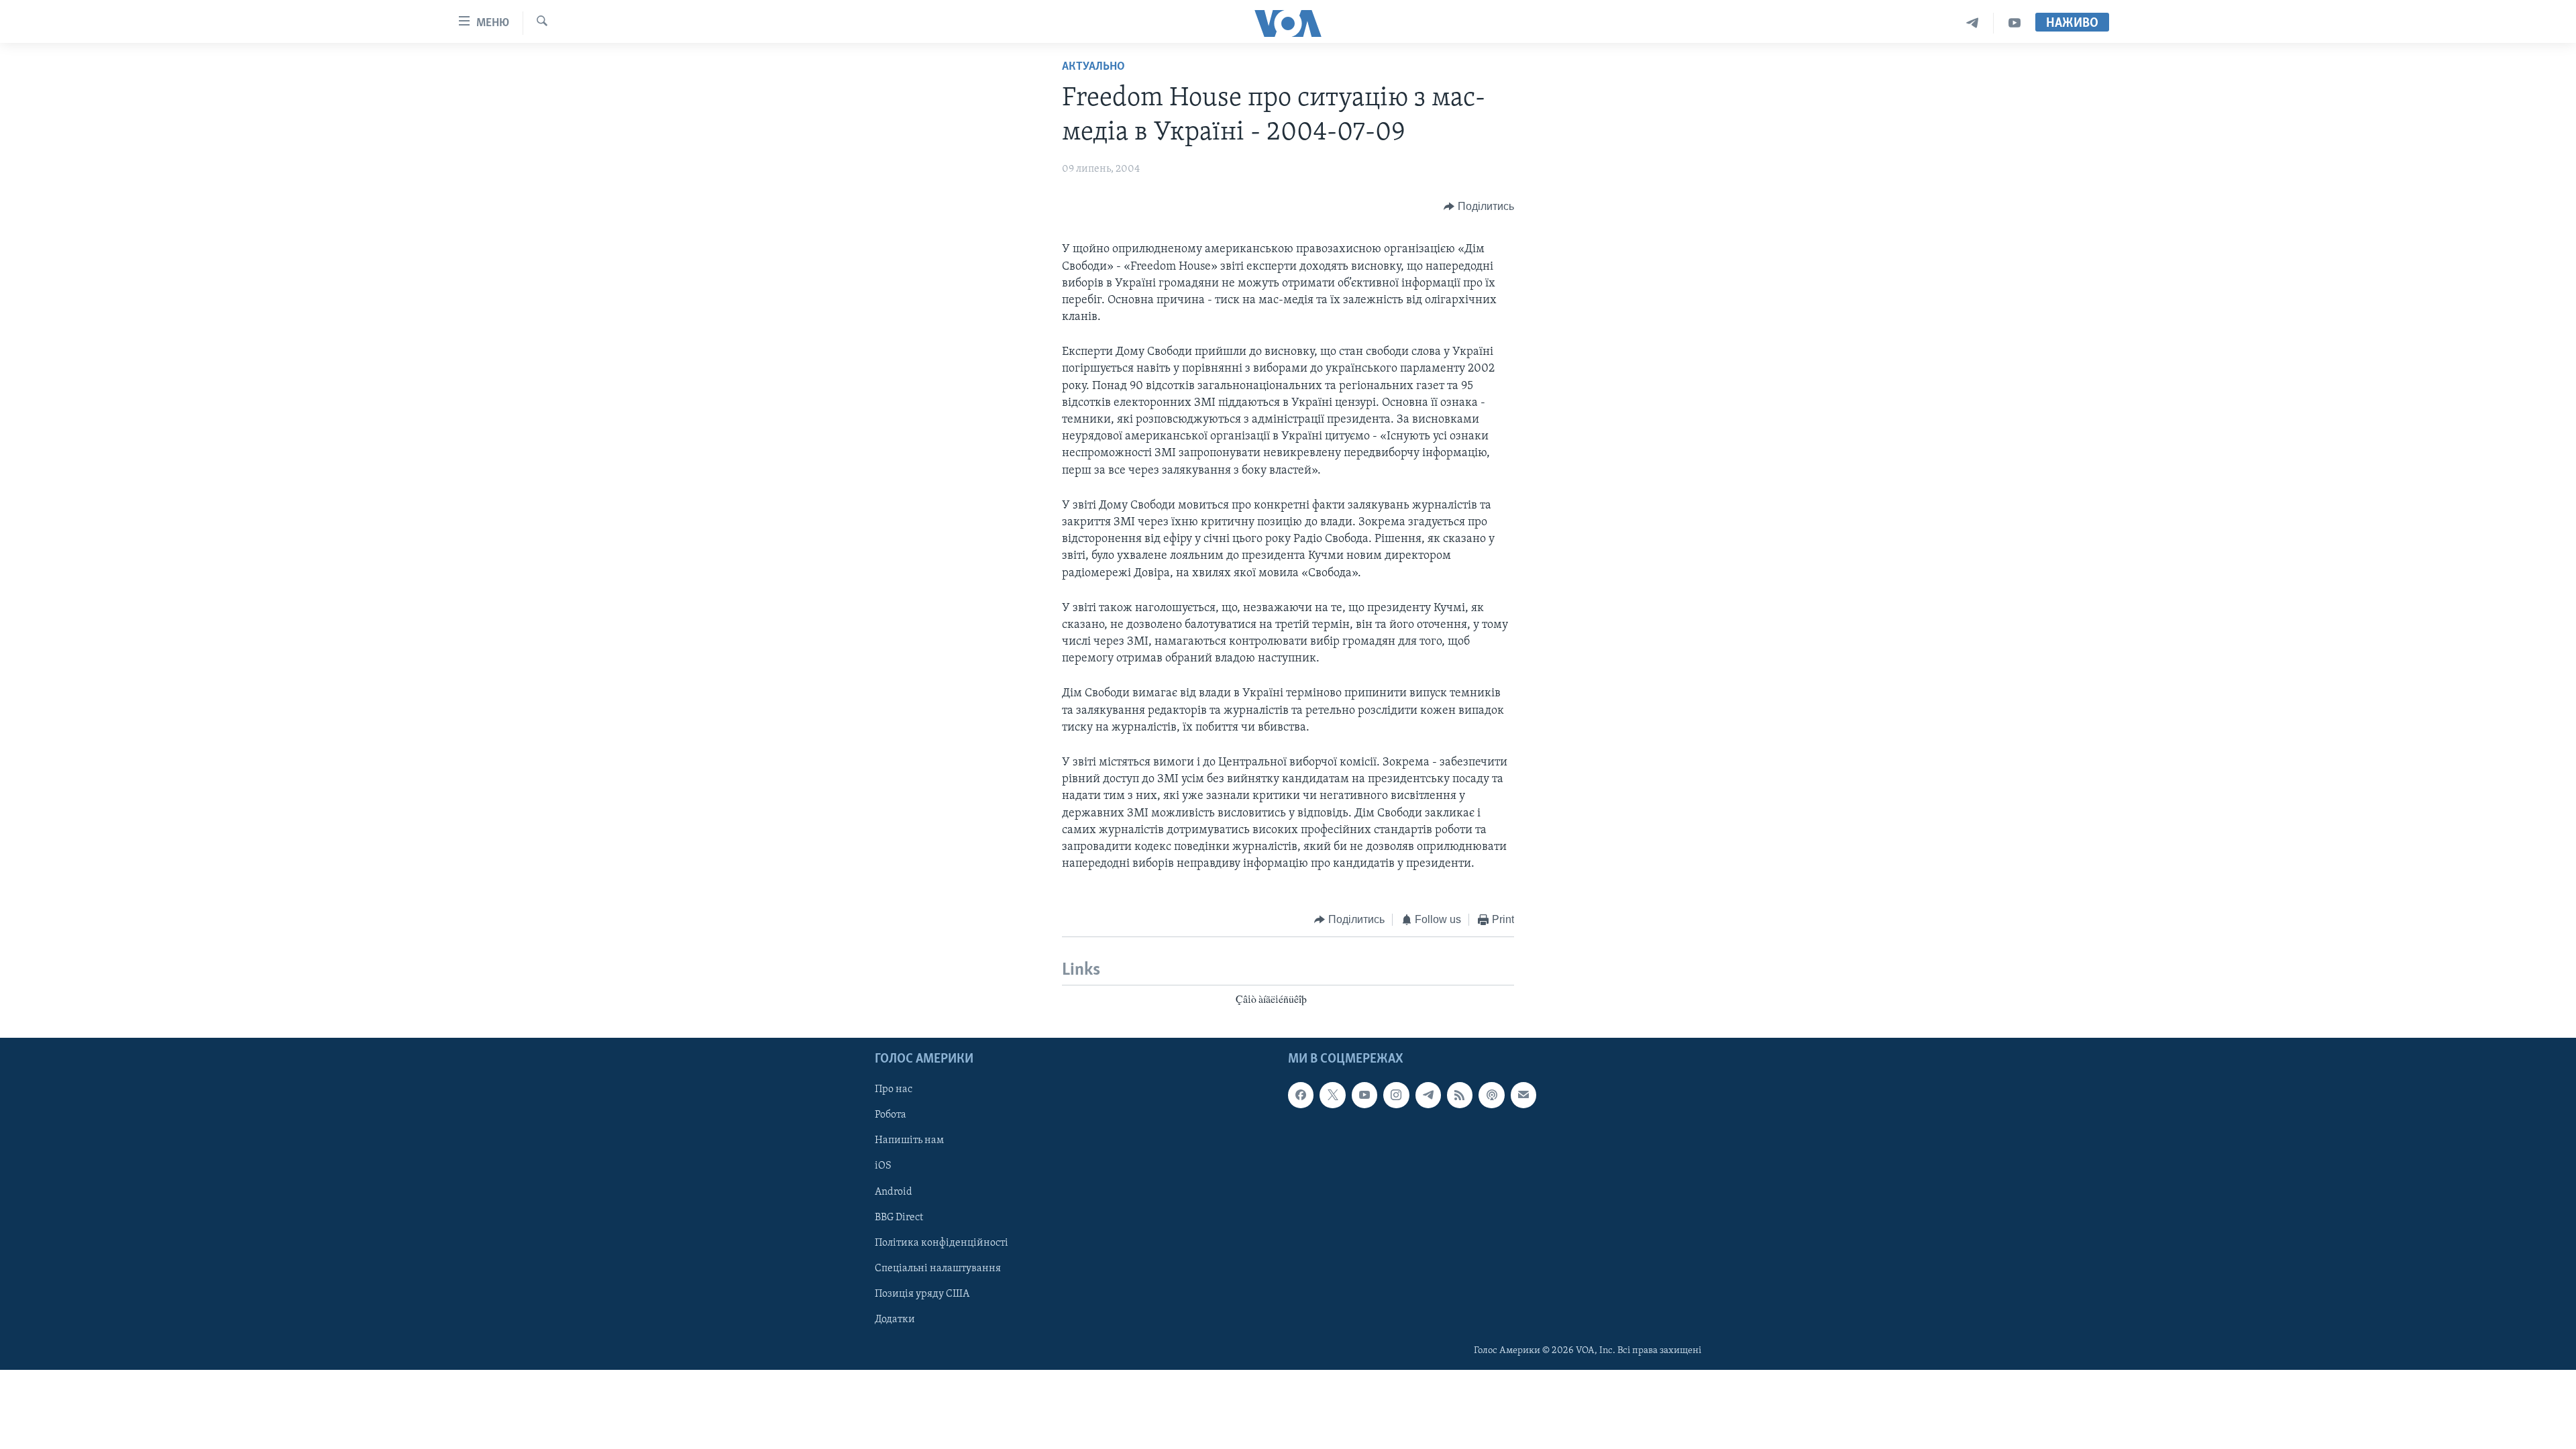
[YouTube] (2015, 23)
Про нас (894, 1089)
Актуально (1093, 67)
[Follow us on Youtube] (1364, 1095)
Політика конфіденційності (942, 1243)
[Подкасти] (1491, 1095)
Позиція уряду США (922, 1294)
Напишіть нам (909, 1141)
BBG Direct (899, 1218)
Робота (891, 1116)
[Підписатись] (1523, 1095)
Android (894, 1192)
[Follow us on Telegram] (1428, 1095)
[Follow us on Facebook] (1301, 1095)
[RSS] (1460, 1095)
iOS (883, 1167)
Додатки (895, 1320)
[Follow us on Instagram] (1396, 1095)
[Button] (1479, 207)
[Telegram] (1973, 23)
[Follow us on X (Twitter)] (1332, 1095)
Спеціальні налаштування (938, 1269)
